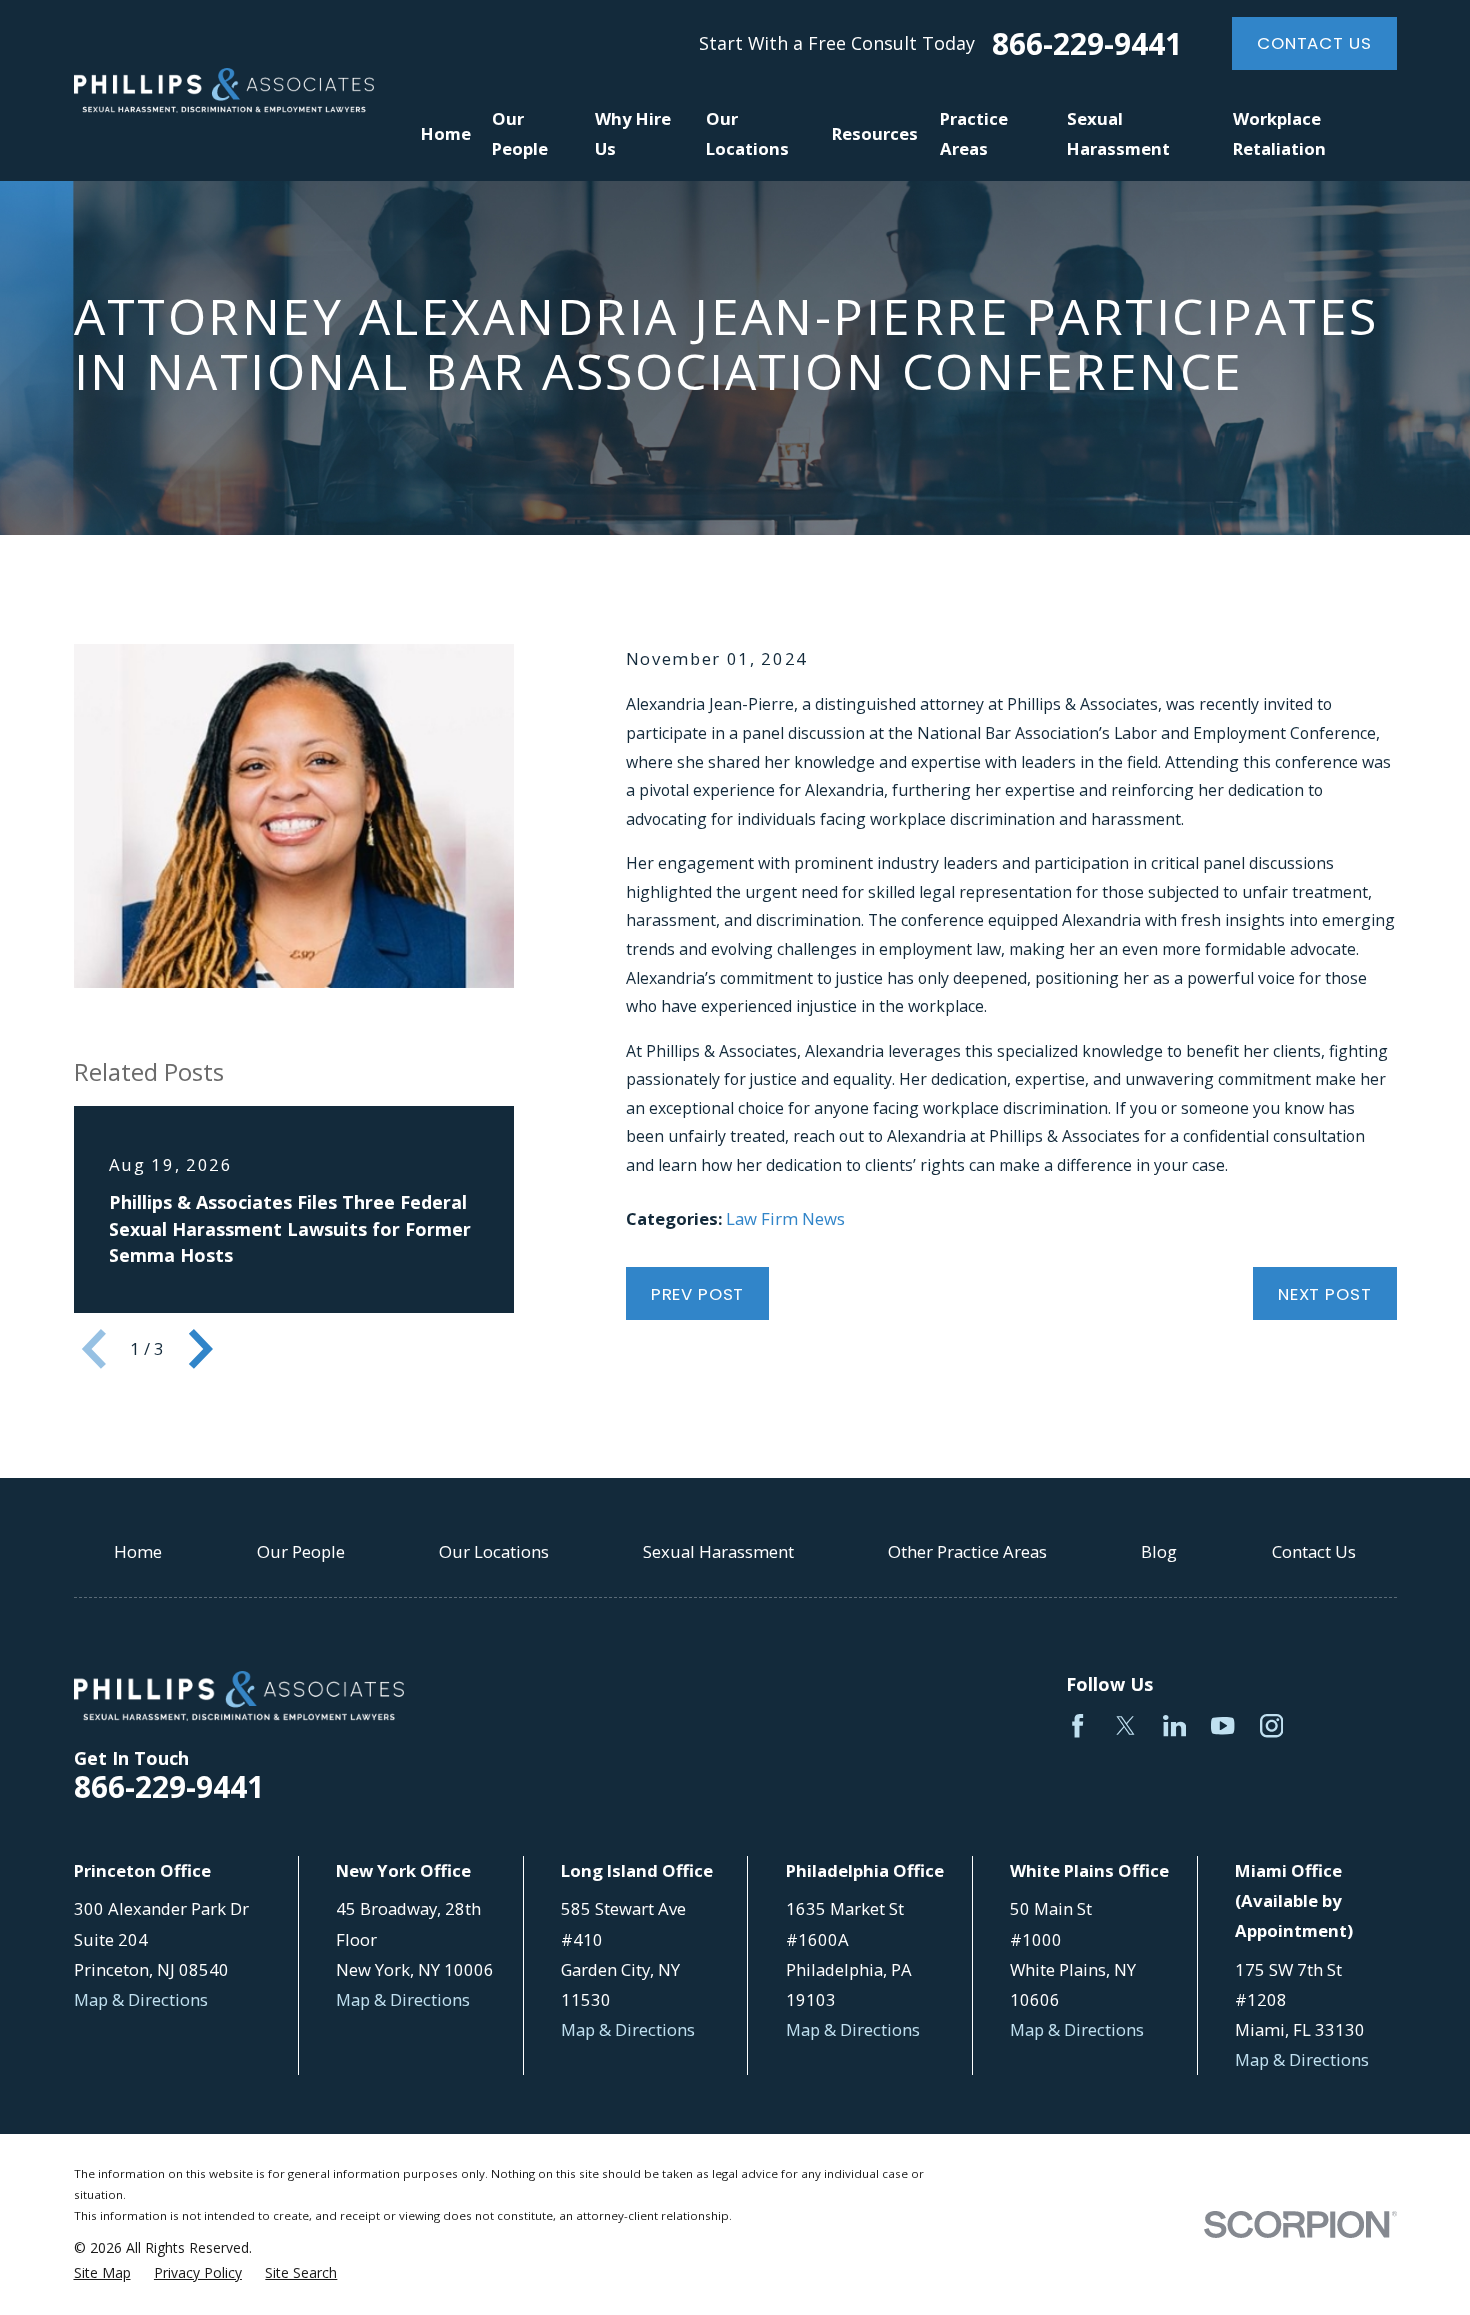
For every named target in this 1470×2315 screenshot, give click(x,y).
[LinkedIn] (1174, 1725)
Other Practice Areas (967, 1551)
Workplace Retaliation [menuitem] (1279, 133)
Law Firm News (785, 1218)
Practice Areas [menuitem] (974, 133)
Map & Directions (141, 1999)
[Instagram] (1271, 1725)
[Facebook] (1077, 1725)
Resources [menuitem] (875, 133)
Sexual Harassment (718, 1551)
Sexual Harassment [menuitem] (1118, 133)
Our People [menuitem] (520, 133)
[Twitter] (1125, 1725)
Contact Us (1314, 43)
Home (138, 1551)
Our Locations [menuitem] (747, 133)
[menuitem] (102, 2272)
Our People (301, 1551)
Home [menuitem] (446, 133)
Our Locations (494, 1551)
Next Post (1325, 1294)
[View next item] (201, 1349)
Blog (1159, 1551)
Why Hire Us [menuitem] (633, 133)
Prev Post (698, 1294)
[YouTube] (1222, 1725)
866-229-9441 (1087, 44)
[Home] (224, 90)
